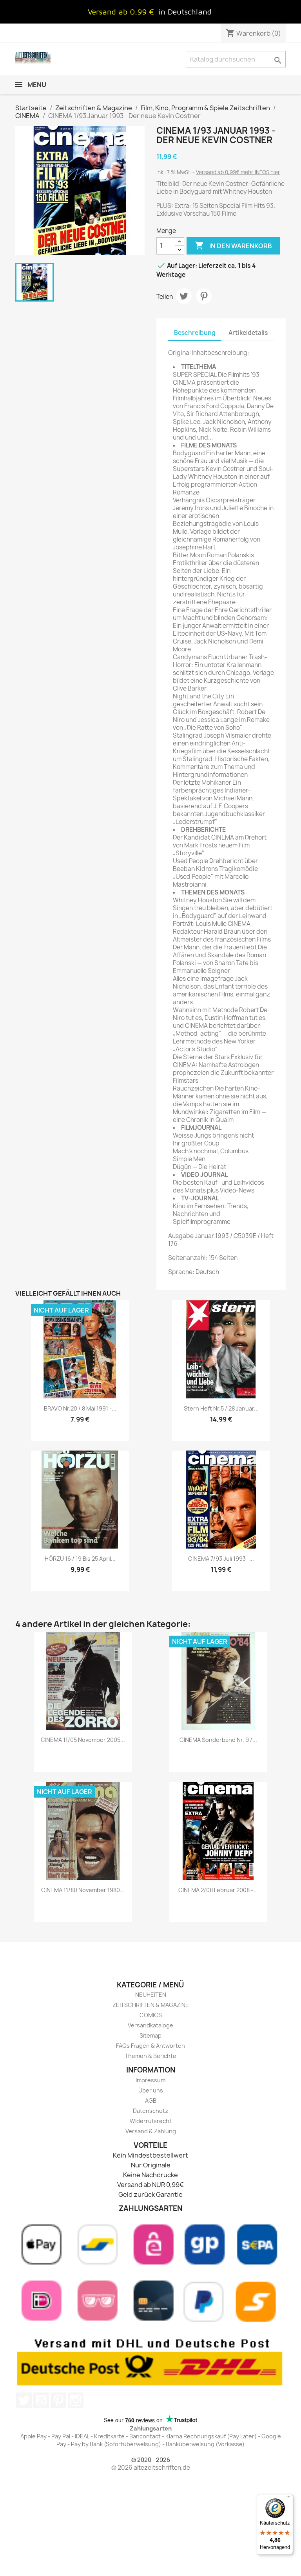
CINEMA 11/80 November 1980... (83, 1890)
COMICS (151, 2015)
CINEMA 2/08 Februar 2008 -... (218, 1890)
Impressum (150, 2080)
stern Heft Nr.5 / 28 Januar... (221, 1408)
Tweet (184, 296)
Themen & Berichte (150, 2056)
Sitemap (150, 2035)
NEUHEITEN (151, 1995)
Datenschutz (150, 2111)
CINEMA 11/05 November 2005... (83, 1740)
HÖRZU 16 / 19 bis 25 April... (80, 1559)
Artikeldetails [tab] (248, 333)
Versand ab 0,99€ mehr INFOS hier (238, 172)
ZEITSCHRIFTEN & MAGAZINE (151, 2005)
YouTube (41, 2400)
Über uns (151, 2090)
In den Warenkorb (233, 245)
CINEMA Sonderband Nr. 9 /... (218, 1740)
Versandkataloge (150, 2025)
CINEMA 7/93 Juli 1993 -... (221, 1559)
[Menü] (288, 2499)
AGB (151, 2101)
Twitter (24, 2400)
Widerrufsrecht (151, 2121)
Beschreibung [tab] (195, 333)
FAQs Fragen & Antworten (150, 2046)
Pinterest (204, 296)
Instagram (76, 2400)
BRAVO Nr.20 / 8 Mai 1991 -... (80, 1408)
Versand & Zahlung (151, 2131)
